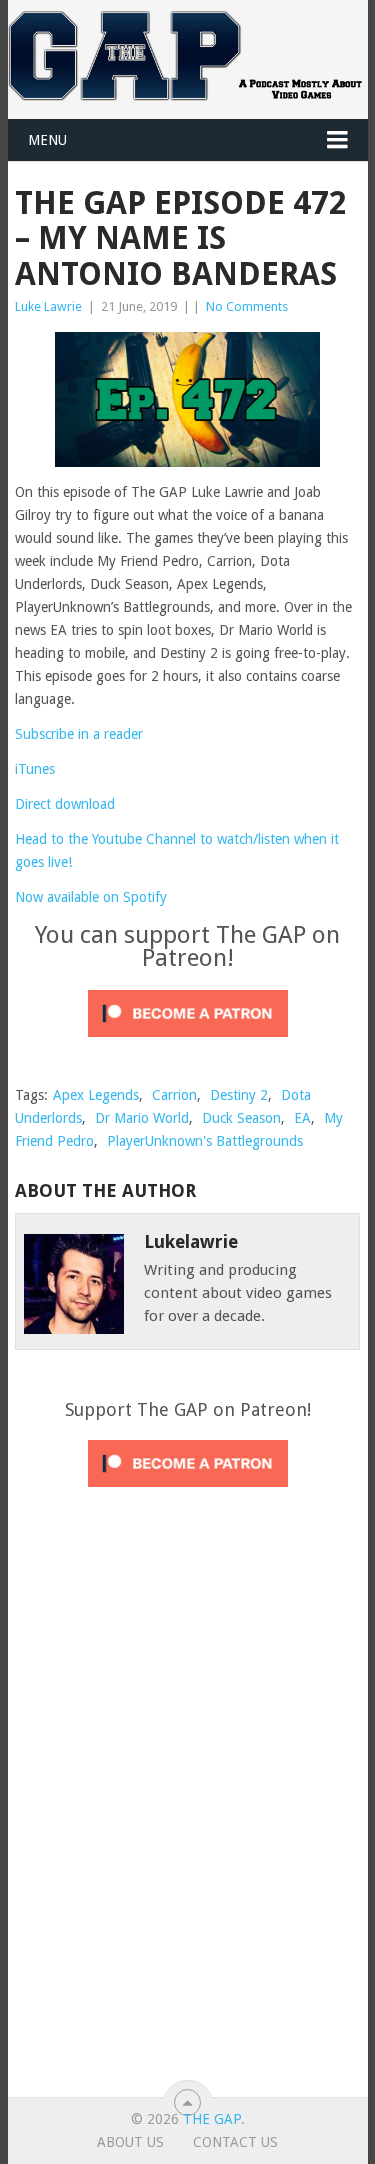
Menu (47, 140)
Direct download (65, 804)
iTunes (35, 769)
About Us (130, 2142)
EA (302, 1118)
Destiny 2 (239, 1095)
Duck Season (241, 1118)
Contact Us (235, 2142)
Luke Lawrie (48, 306)
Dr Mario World (142, 1118)
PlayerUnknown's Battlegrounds (205, 1141)
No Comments (247, 306)
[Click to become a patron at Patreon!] (188, 1042)
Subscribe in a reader (79, 734)
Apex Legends (96, 1095)
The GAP (212, 2119)
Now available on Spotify (91, 897)
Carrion (174, 1095)
